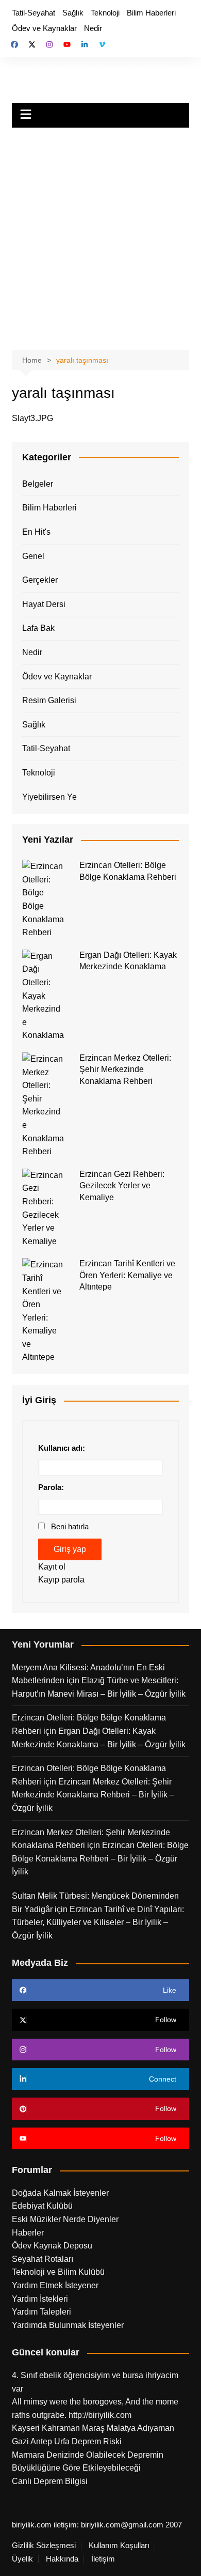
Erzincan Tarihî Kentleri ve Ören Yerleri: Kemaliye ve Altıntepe (127, 1275)
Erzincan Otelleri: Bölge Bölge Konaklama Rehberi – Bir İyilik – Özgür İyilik (100, 1858)
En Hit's (36, 532)
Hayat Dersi (44, 604)
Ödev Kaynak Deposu (52, 2246)
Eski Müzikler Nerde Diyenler (65, 2219)
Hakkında (62, 2559)
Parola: (51, 1487)
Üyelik (22, 2559)
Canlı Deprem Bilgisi (50, 2481)
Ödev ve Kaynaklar (44, 28)
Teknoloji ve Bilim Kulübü (58, 2272)
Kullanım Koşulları (119, 2546)
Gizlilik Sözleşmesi (44, 2546)
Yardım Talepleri (41, 2312)
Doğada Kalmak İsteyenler (60, 2193)
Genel (33, 556)
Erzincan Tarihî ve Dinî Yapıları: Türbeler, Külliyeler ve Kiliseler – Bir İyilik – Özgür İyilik (98, 1922)
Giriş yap (70, 1549)
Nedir (93, 28)
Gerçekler (40, 580)
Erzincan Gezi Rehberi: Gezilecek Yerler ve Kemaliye (122, 1186)
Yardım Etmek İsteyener (55, 2285)
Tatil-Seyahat (33, 13)
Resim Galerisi (49, 700)
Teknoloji (105, 13)
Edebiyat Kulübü (42, 2206)
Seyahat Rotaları (43, 2259)
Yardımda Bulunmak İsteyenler (68, 2325)
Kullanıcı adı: (62, 1448)
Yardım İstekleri (40, 2299)
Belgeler (38, 484)
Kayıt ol (52, 1567)
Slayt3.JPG (32, 418)
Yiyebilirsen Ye (49, 797)
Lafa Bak (38, 628)
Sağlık (73, 13)
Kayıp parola (61, 1580)
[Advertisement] (100, 234)
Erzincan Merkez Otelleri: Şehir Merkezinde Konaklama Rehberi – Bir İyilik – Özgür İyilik (93, 1795)
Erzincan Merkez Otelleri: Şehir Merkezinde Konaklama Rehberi (125, 1069)
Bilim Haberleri (151, 13)
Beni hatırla (70, 1526)
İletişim (103, 2559)
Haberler (28, 2233)
